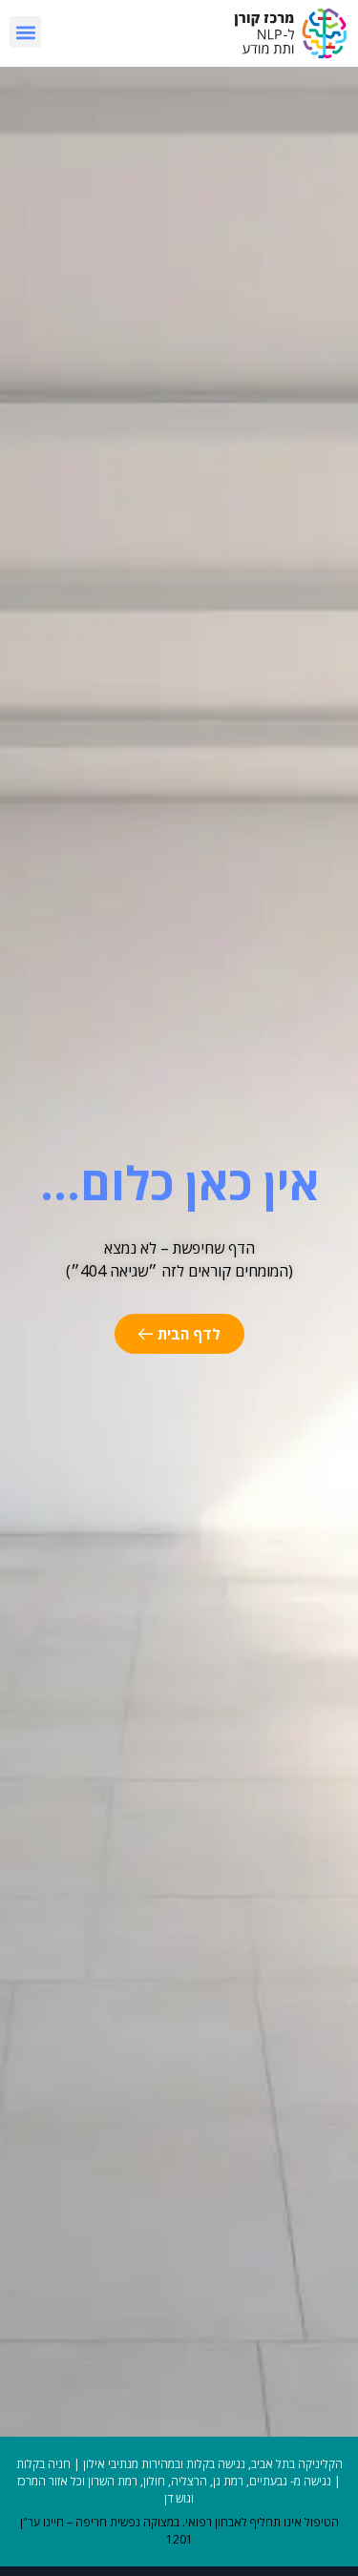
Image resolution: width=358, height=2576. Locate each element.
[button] (25, 32)
